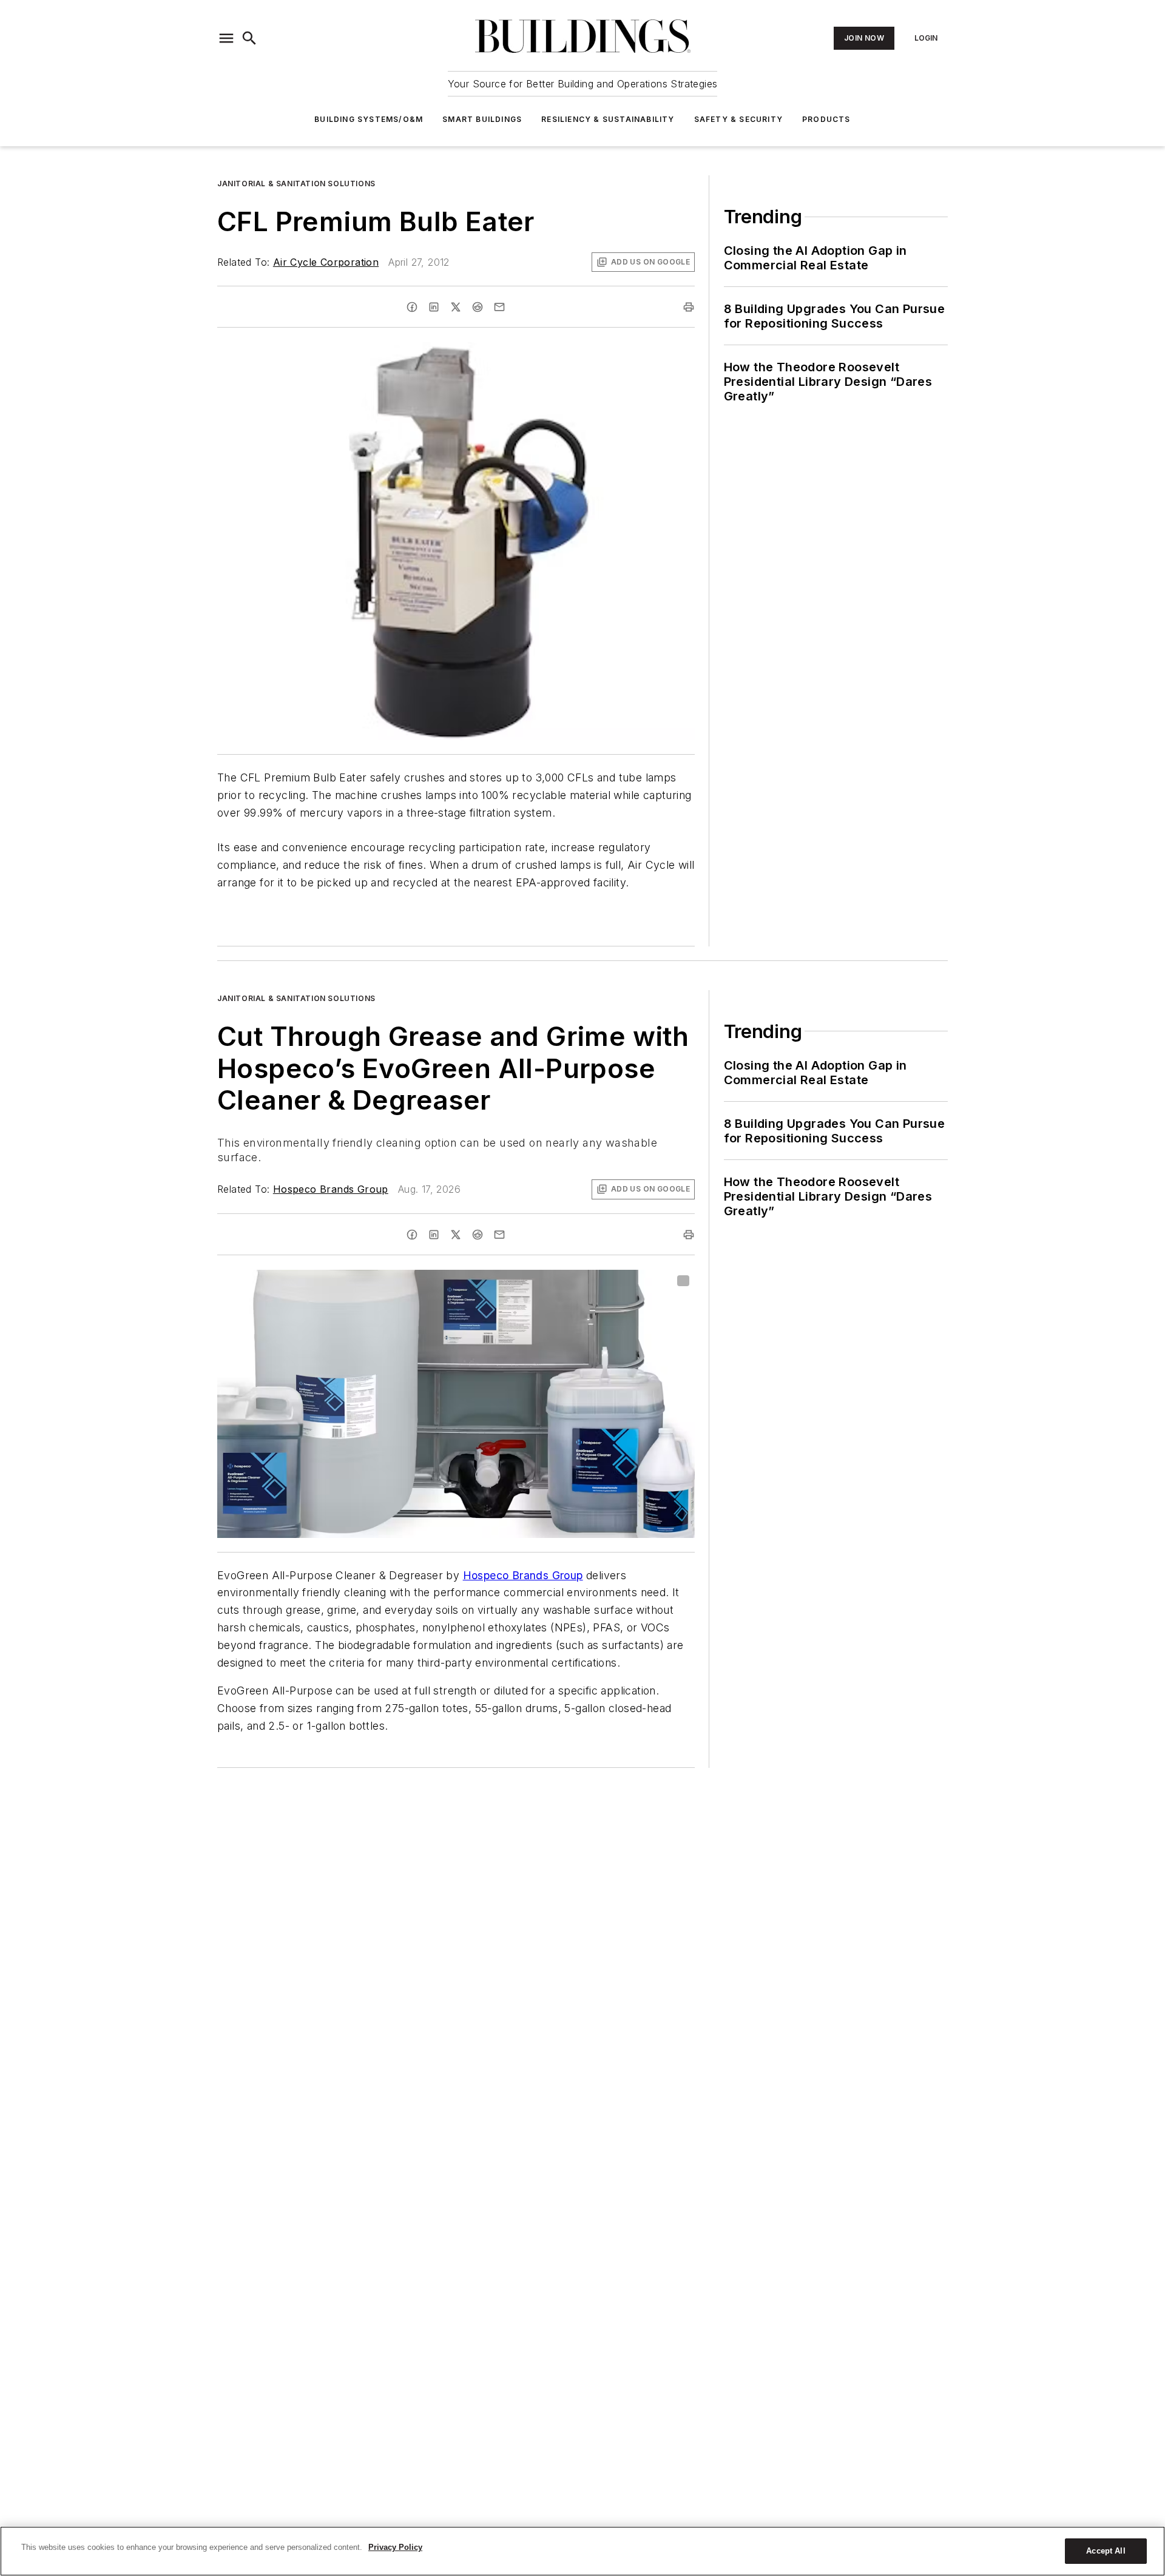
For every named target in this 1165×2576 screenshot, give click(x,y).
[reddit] (478, 307)
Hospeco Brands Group (331, 1189)
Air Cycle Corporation (326, 262)
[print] (689, 307)
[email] (499, 307)
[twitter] (456, 307)
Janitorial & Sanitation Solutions (296, 184)
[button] (226, 38)
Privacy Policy (395, 2547)
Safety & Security (738, 119)
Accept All (1106, 2551)
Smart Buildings (482, 119)
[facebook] (412, 307)
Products (826, 119)
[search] (249, 38)
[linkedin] (434, 307)
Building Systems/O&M (369, 119)
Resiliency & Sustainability (608, 119)
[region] (582, 2551)
